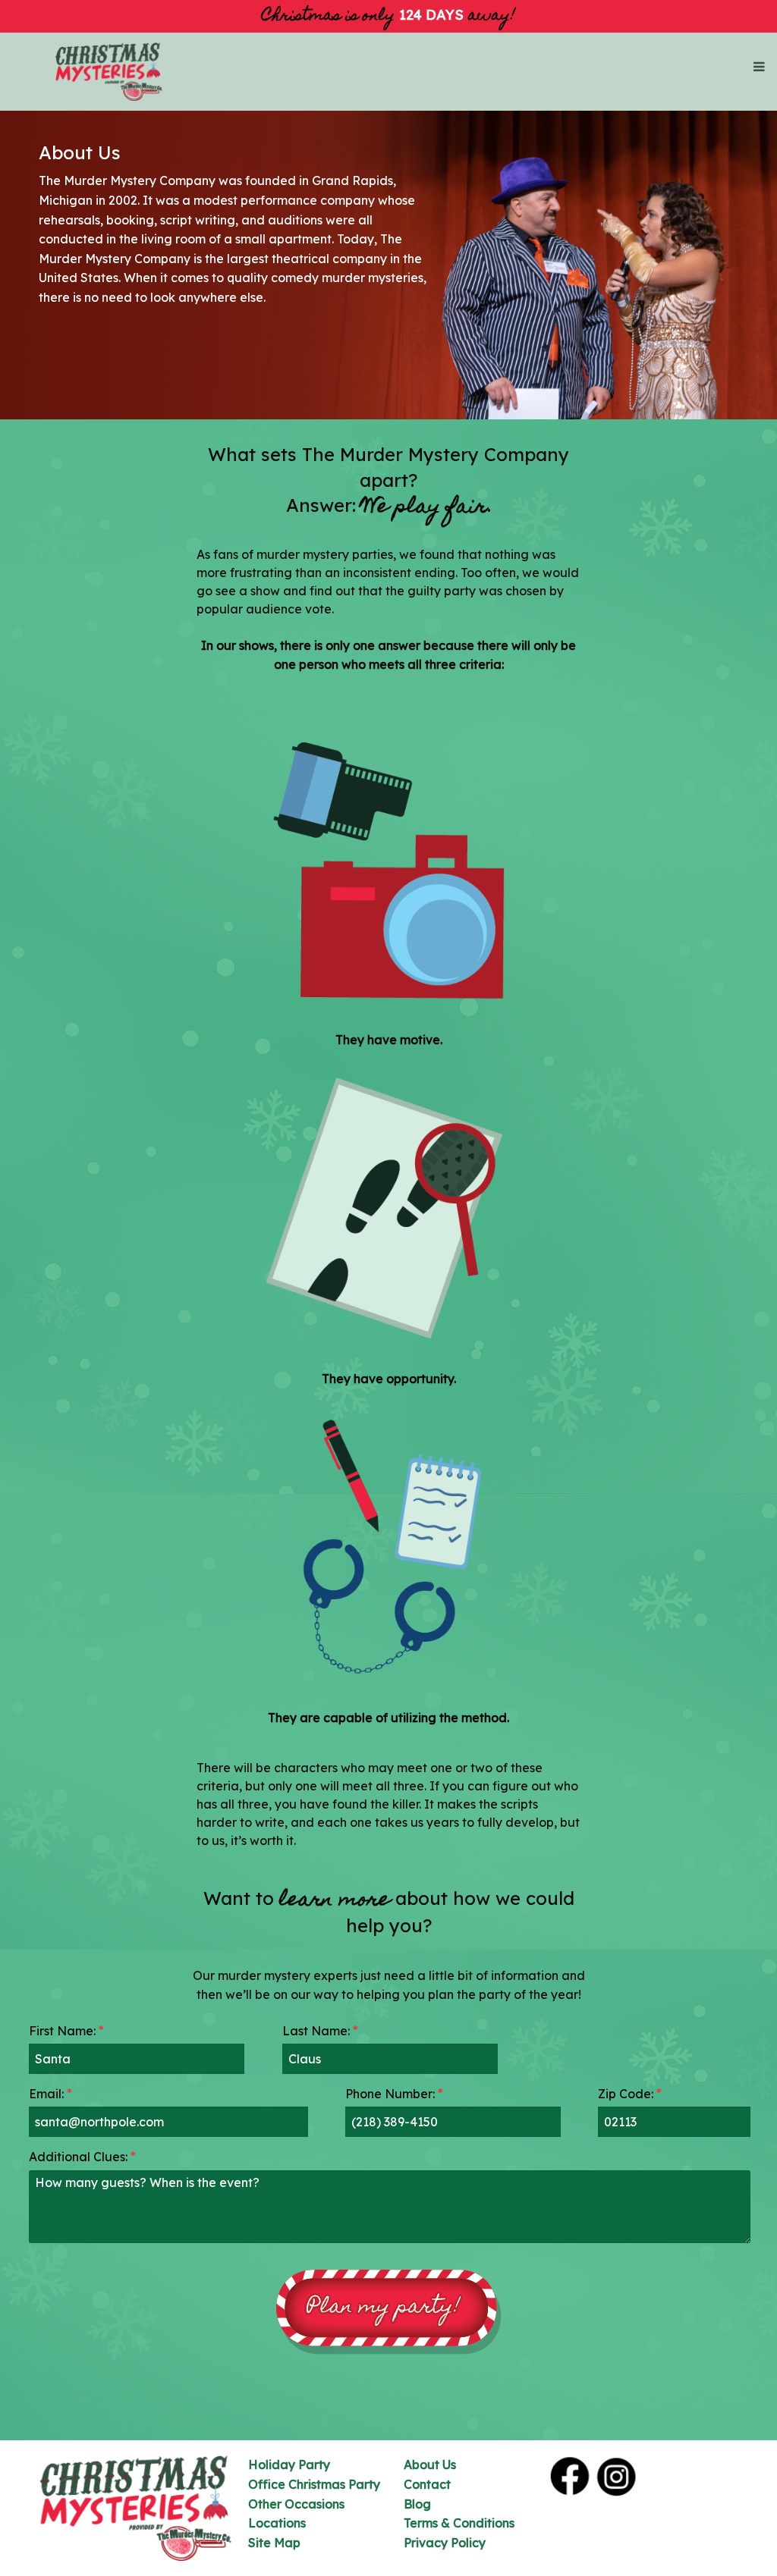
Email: (50, 2094)
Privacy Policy (445, 2543)
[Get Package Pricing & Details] (388, 2312)
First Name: (66, 2031)
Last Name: (320, 2031)
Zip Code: (630, 2094)
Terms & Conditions (459, 2523)
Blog (417, 2504)
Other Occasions (296, 2504)
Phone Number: (394, 2094)
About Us (430, 2465)
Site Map (274, 2543)
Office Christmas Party (314, 2484)
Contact (427, 2484)
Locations (277, 2523)
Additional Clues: (82, 2157)
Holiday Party (289, 2465)
